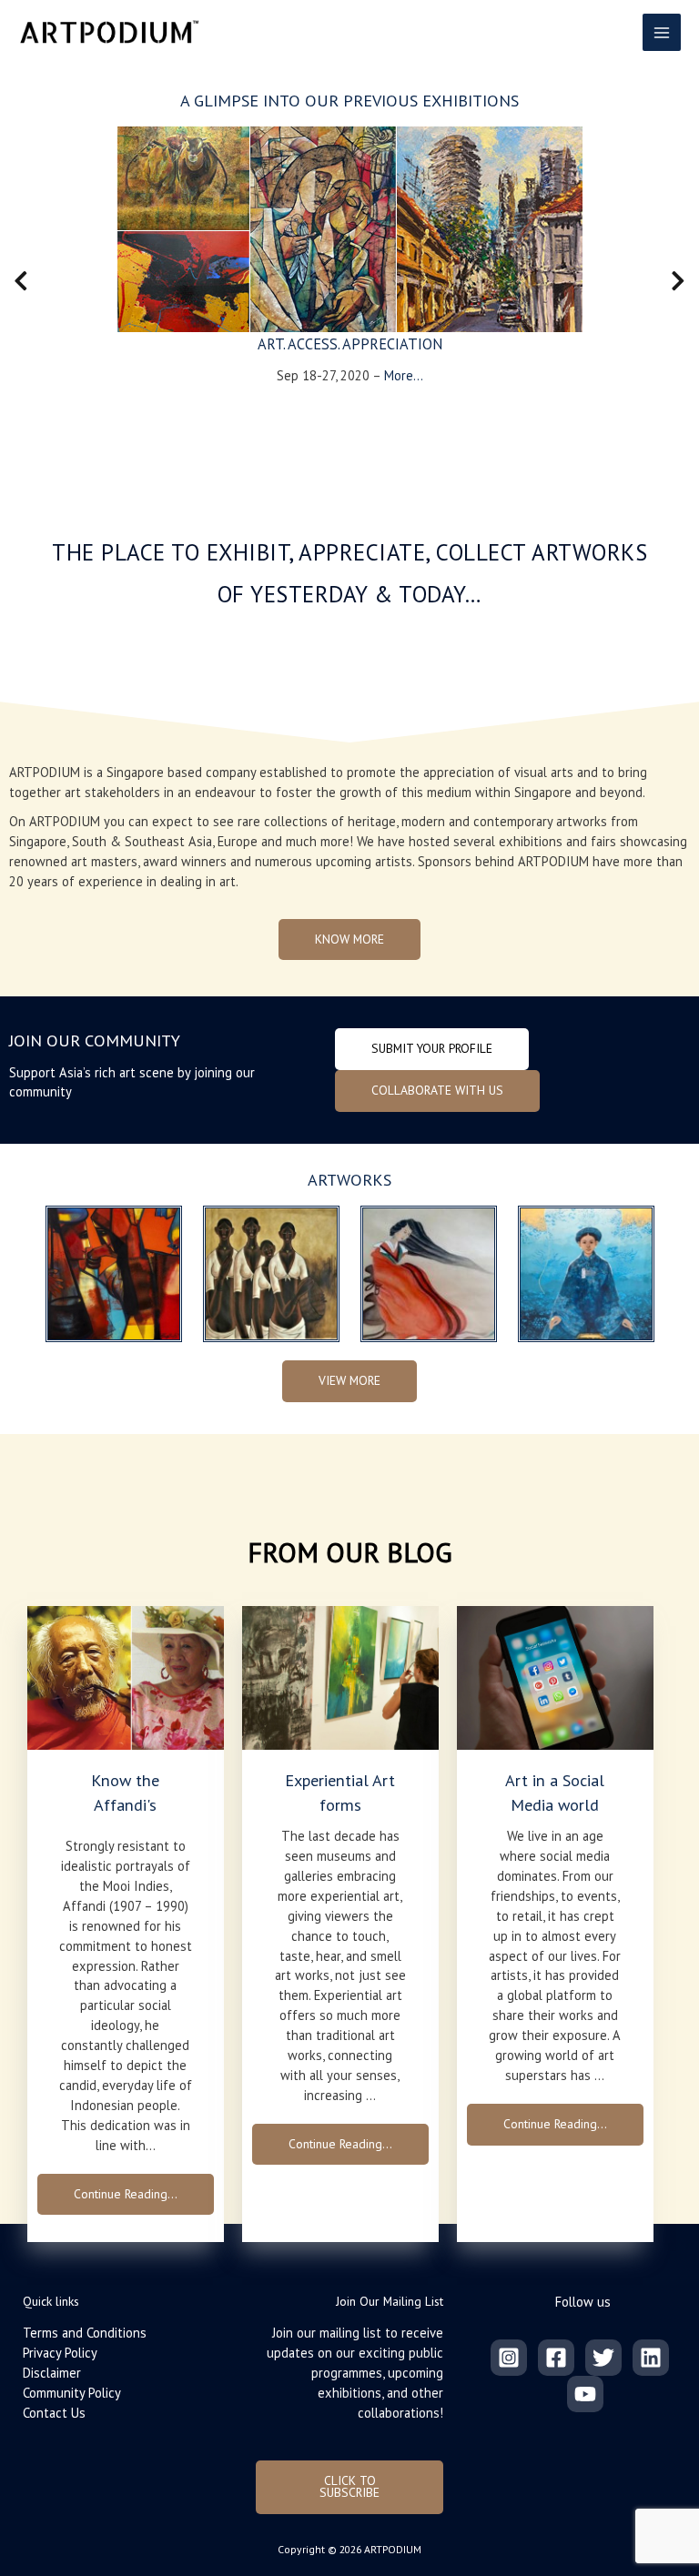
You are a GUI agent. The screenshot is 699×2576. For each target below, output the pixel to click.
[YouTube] (585, 2394)
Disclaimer (52, 2373)
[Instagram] (509, 2358)
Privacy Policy (60, 2353)
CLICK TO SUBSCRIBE (349, 2487)
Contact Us (54, 2413)
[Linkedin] (651, 2358)
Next (678, 285)
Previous (14, 285)
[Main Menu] (662, 33)
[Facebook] (556, 2358)
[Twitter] (603, 2358)
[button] (349, 940)
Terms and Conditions (85, 2333)
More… (404, 375)
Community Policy (72, 2393)
